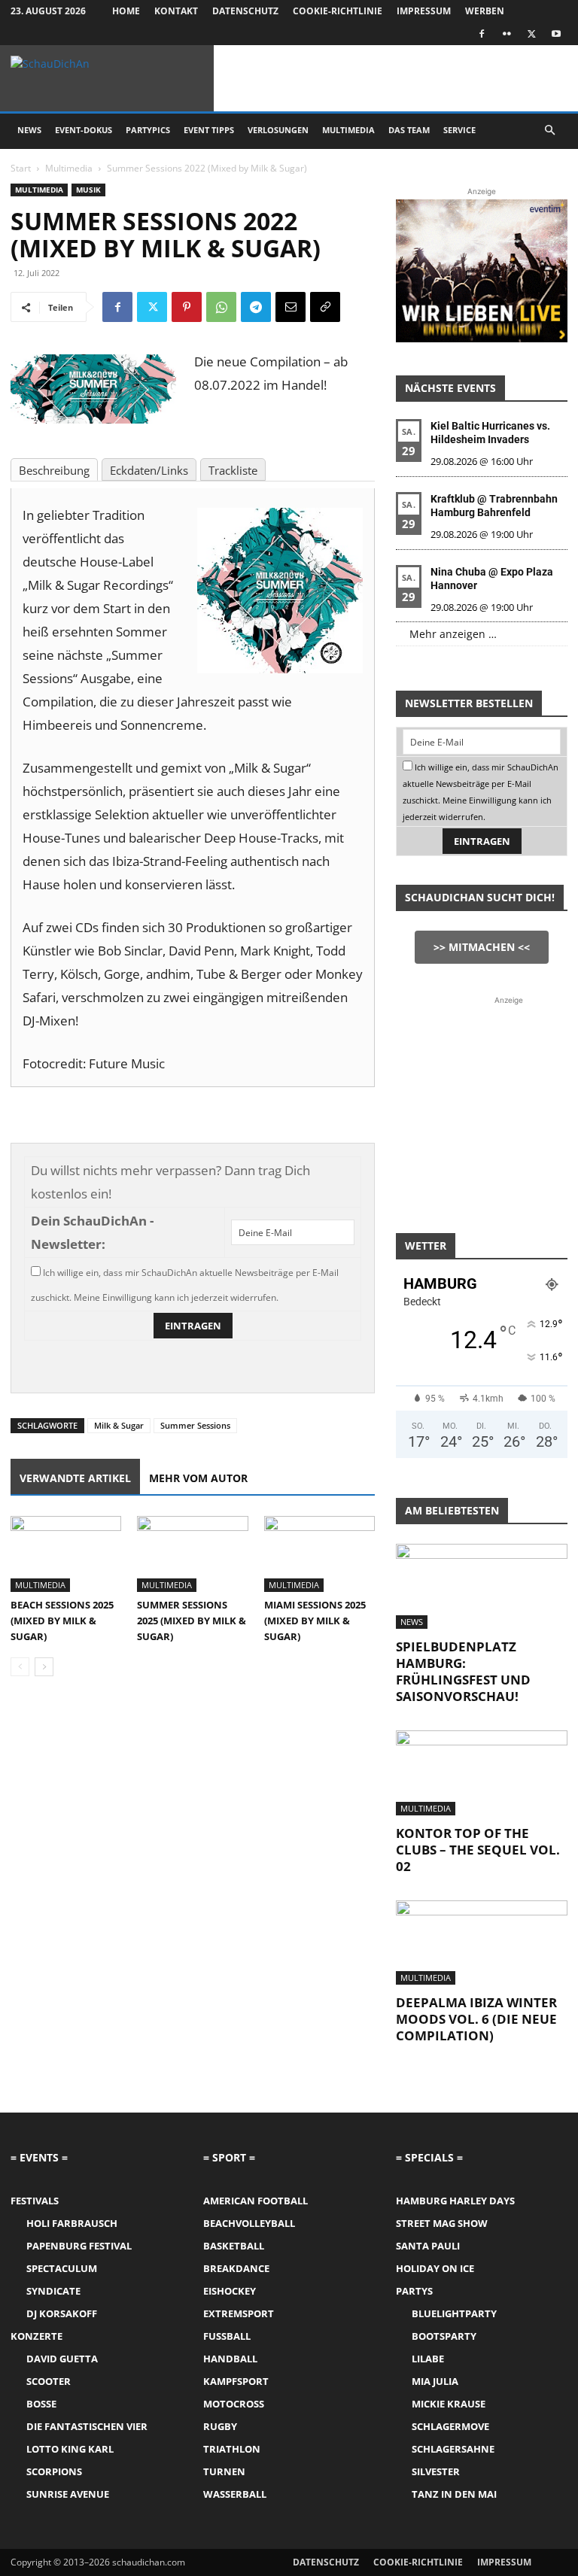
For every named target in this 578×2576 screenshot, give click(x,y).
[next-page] (44, 1667)
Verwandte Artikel (75, 1478)
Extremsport (239, 2313)
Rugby (220, 2426)
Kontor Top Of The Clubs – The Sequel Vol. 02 (478, 1850)
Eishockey (230, 2291)
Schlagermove (450, 2426)
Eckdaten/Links (149, 470)
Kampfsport (236, 2381)
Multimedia (348, 130)
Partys (414, 2291)
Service (459, 130)
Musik (88, 190)
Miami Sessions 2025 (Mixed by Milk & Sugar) (315, 1621)
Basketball (234, 2246)
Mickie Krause (449, 2404)
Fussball (227, 2336)
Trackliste (233, 470)
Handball (230, 2359)
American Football (256, 2201)
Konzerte (37, 2336)
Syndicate (53, 2291)
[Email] (291, 307)
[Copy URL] (325, 307)
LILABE (428, 2359)
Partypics (148, 130)
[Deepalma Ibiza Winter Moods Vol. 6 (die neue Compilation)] (482, 1943)
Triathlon (232, 2449)
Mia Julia (435, 2381)
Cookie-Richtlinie (338, 11)
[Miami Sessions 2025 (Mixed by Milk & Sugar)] (319, 1554)
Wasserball (235, 2494)
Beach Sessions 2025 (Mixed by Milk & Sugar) (62, 1621)
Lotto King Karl (70, 2449)
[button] (549, 131)
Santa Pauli (428, 2246)
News (29, 130)
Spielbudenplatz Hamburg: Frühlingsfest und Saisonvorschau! (463, 1671)
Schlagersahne (453, 2449)
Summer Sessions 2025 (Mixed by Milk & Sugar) (192, 1621)
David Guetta (62, 2359)
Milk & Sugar (119, 1425)
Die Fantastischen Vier (87, 2426)
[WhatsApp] (221, 307)
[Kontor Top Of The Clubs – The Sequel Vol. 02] (482, 1773)
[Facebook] (482, 34)
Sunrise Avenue (68, 2494)
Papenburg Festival (79, 2246)
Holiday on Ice (435, 2268)
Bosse (41, 2404)
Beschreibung (54, 470)
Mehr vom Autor (198, 1478)
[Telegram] (256, 307)
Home (126, 11)
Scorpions (54, 2471)
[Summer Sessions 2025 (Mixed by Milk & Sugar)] (192, 1554)
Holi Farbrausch (72, 2223)
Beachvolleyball (249, 2223)
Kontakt (176, 11)
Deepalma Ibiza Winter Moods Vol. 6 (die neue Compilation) (476, 2019)
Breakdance (236, 2268)
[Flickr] (507, 34)
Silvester (436, 2471)
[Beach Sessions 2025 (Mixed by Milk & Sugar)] (66, 1554)
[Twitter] (531, 34)
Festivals (35, 2201)
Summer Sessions (195, 1425)
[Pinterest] (187, 307)
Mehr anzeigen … (453, 634)
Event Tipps (209, 130)
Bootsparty (444, 2336)
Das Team (409, 130)
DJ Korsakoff (62, 2313)
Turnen (224, 2471)
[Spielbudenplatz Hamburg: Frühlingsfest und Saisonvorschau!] (482, 1586)
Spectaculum (62, 2268)
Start (21, 168)
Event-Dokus (84, 130)
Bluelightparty (454, 2313)
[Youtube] (556, 34)
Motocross (234, 2404)
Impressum (424, 11)
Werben (485, 11)
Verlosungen (278, 130)
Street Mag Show (442, 2223)
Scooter (49, 2381)
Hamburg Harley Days (455, 2201)
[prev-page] (20, 1667)
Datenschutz (245, 11)
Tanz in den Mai (454, 2494)
